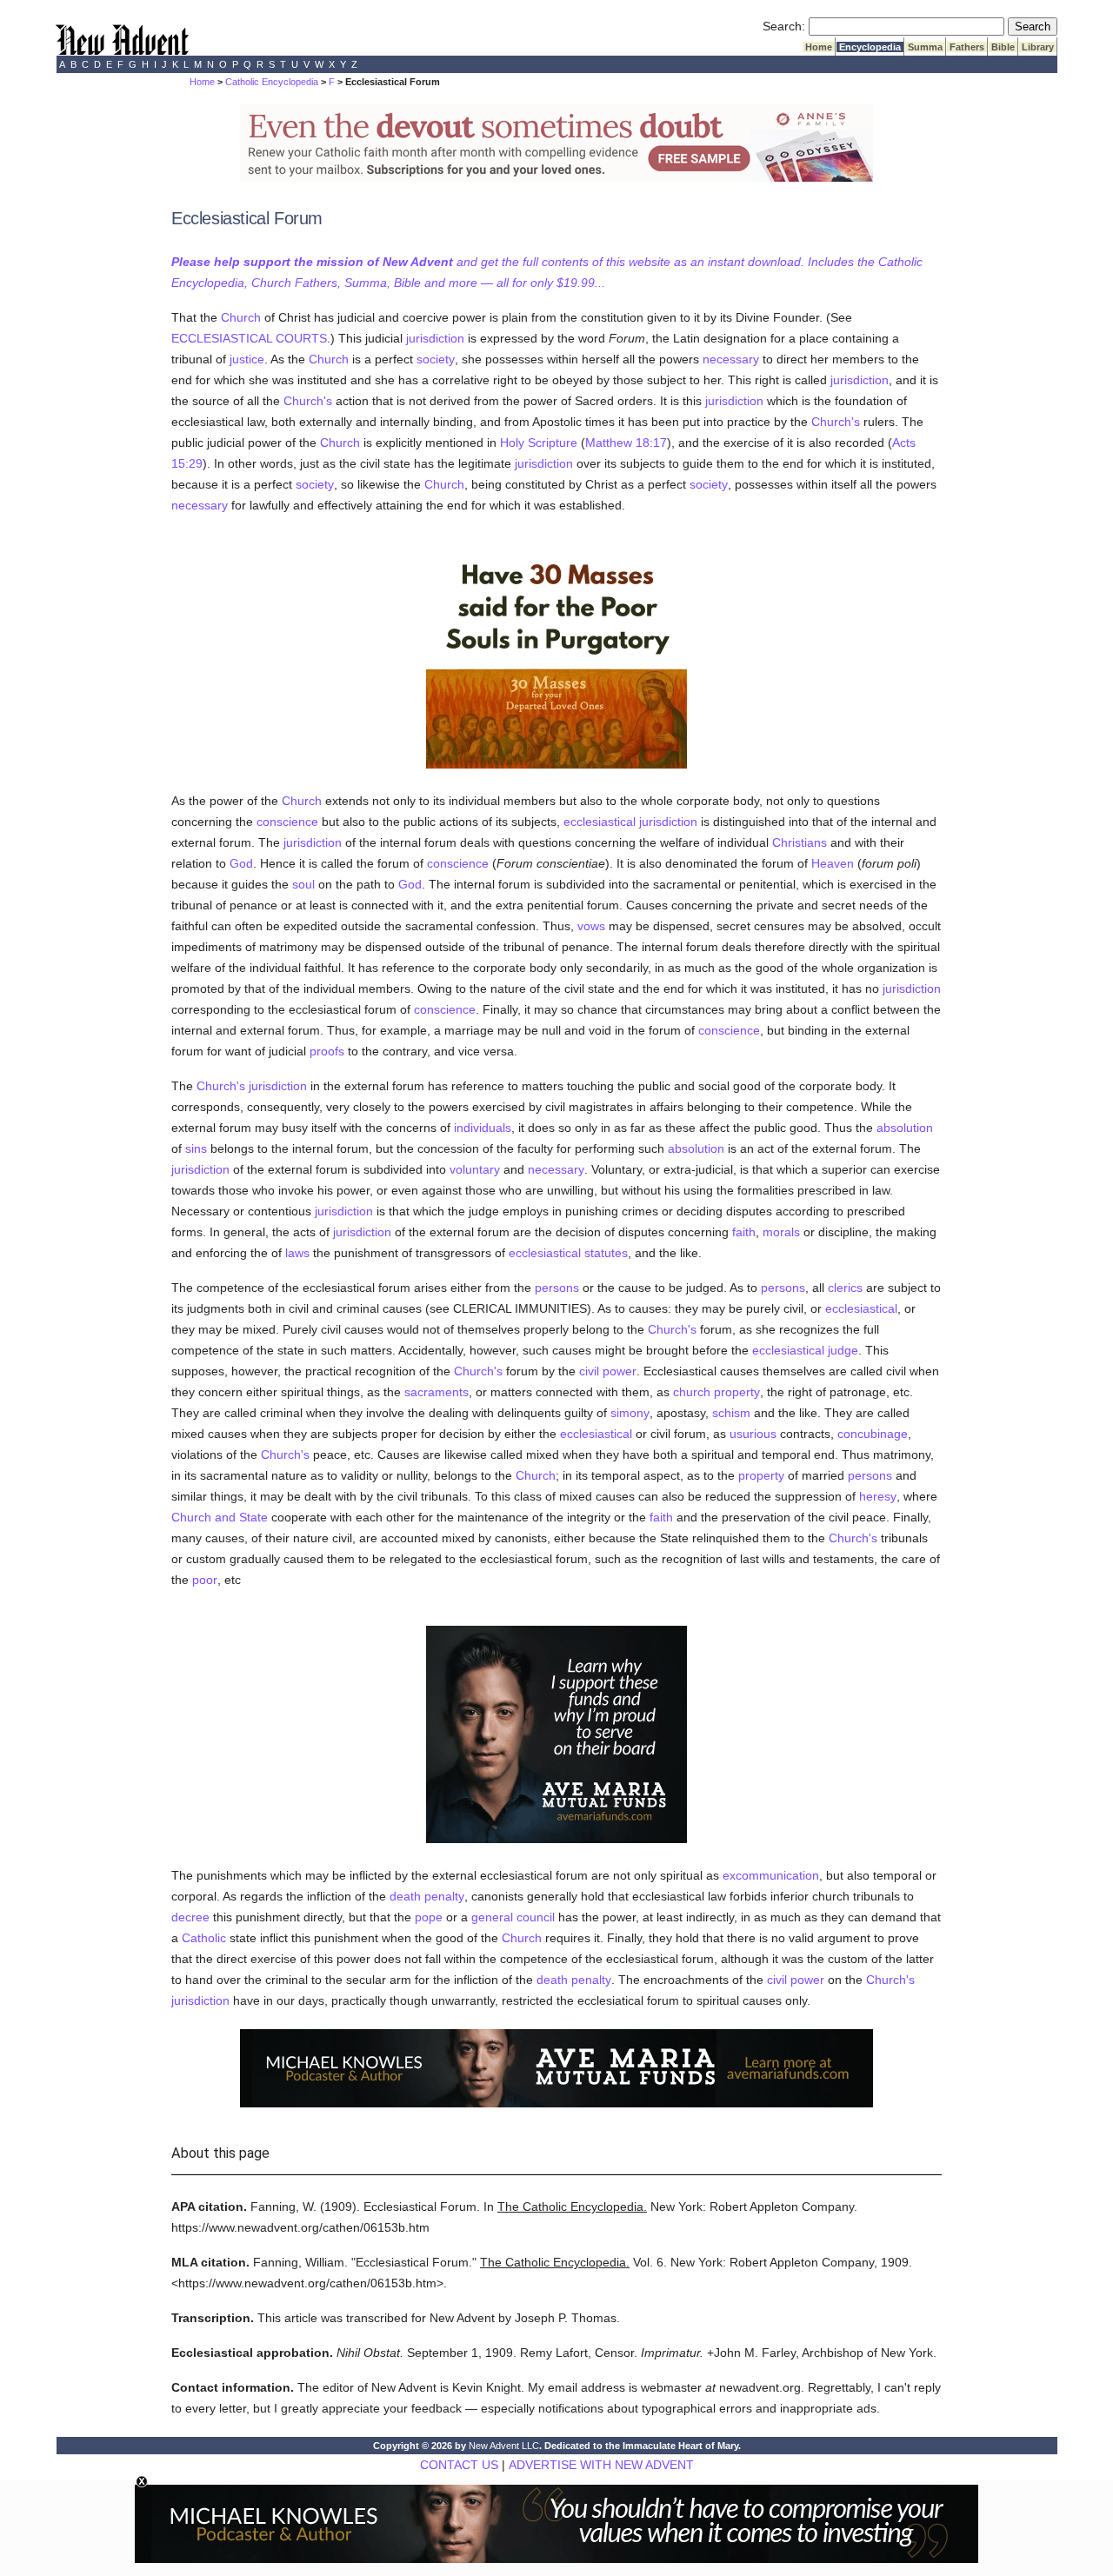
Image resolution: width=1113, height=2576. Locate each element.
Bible (1003, 47)
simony (630, 1413)
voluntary (475, 1169)
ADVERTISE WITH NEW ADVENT (601, 2465)
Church (241, 317)
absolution (905, 1128)
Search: (784, 26)
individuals (483, 1128)
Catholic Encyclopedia (272, 82)
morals (781, 1232)
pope (429, 1917)
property (761, 1475)
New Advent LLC (504, 2446)
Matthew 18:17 (626, 443)
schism (731, 1413)
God (241, 863)
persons (557, 1288)
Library (1038, 47)
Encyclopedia (870, 47)
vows (591, 926)
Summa (925, 47)
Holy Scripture (539, 443)
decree (190, 1917)
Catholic (204, 1938)
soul (303, 884)
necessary (731, 359)
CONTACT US (459, 2465)
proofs (327, 1051)
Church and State (220, 1517)
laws (297, 1253)
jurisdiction (435, 338)
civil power (608, 1371)
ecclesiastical (545, 1253)
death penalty (427, 1896)
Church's (308, 401)
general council (513, 1917)
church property (716, 1392)
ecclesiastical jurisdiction (630, 822)
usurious (753, 1434)
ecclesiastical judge (805, 1350)
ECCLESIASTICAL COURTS (249, 338)
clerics (845, 1288)
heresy (878, 1496)
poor (205, 1580)
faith (744, 1232)
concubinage (873, 1434)
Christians (800, 842)
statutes (606, 1253)
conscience (287, 822)
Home (819, 47)
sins (196, 1148)
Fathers (967, 47)
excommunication (771, 1875)
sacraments (437, 1392)
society (436, 359)
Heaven (833, 863)
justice (247, 359)
